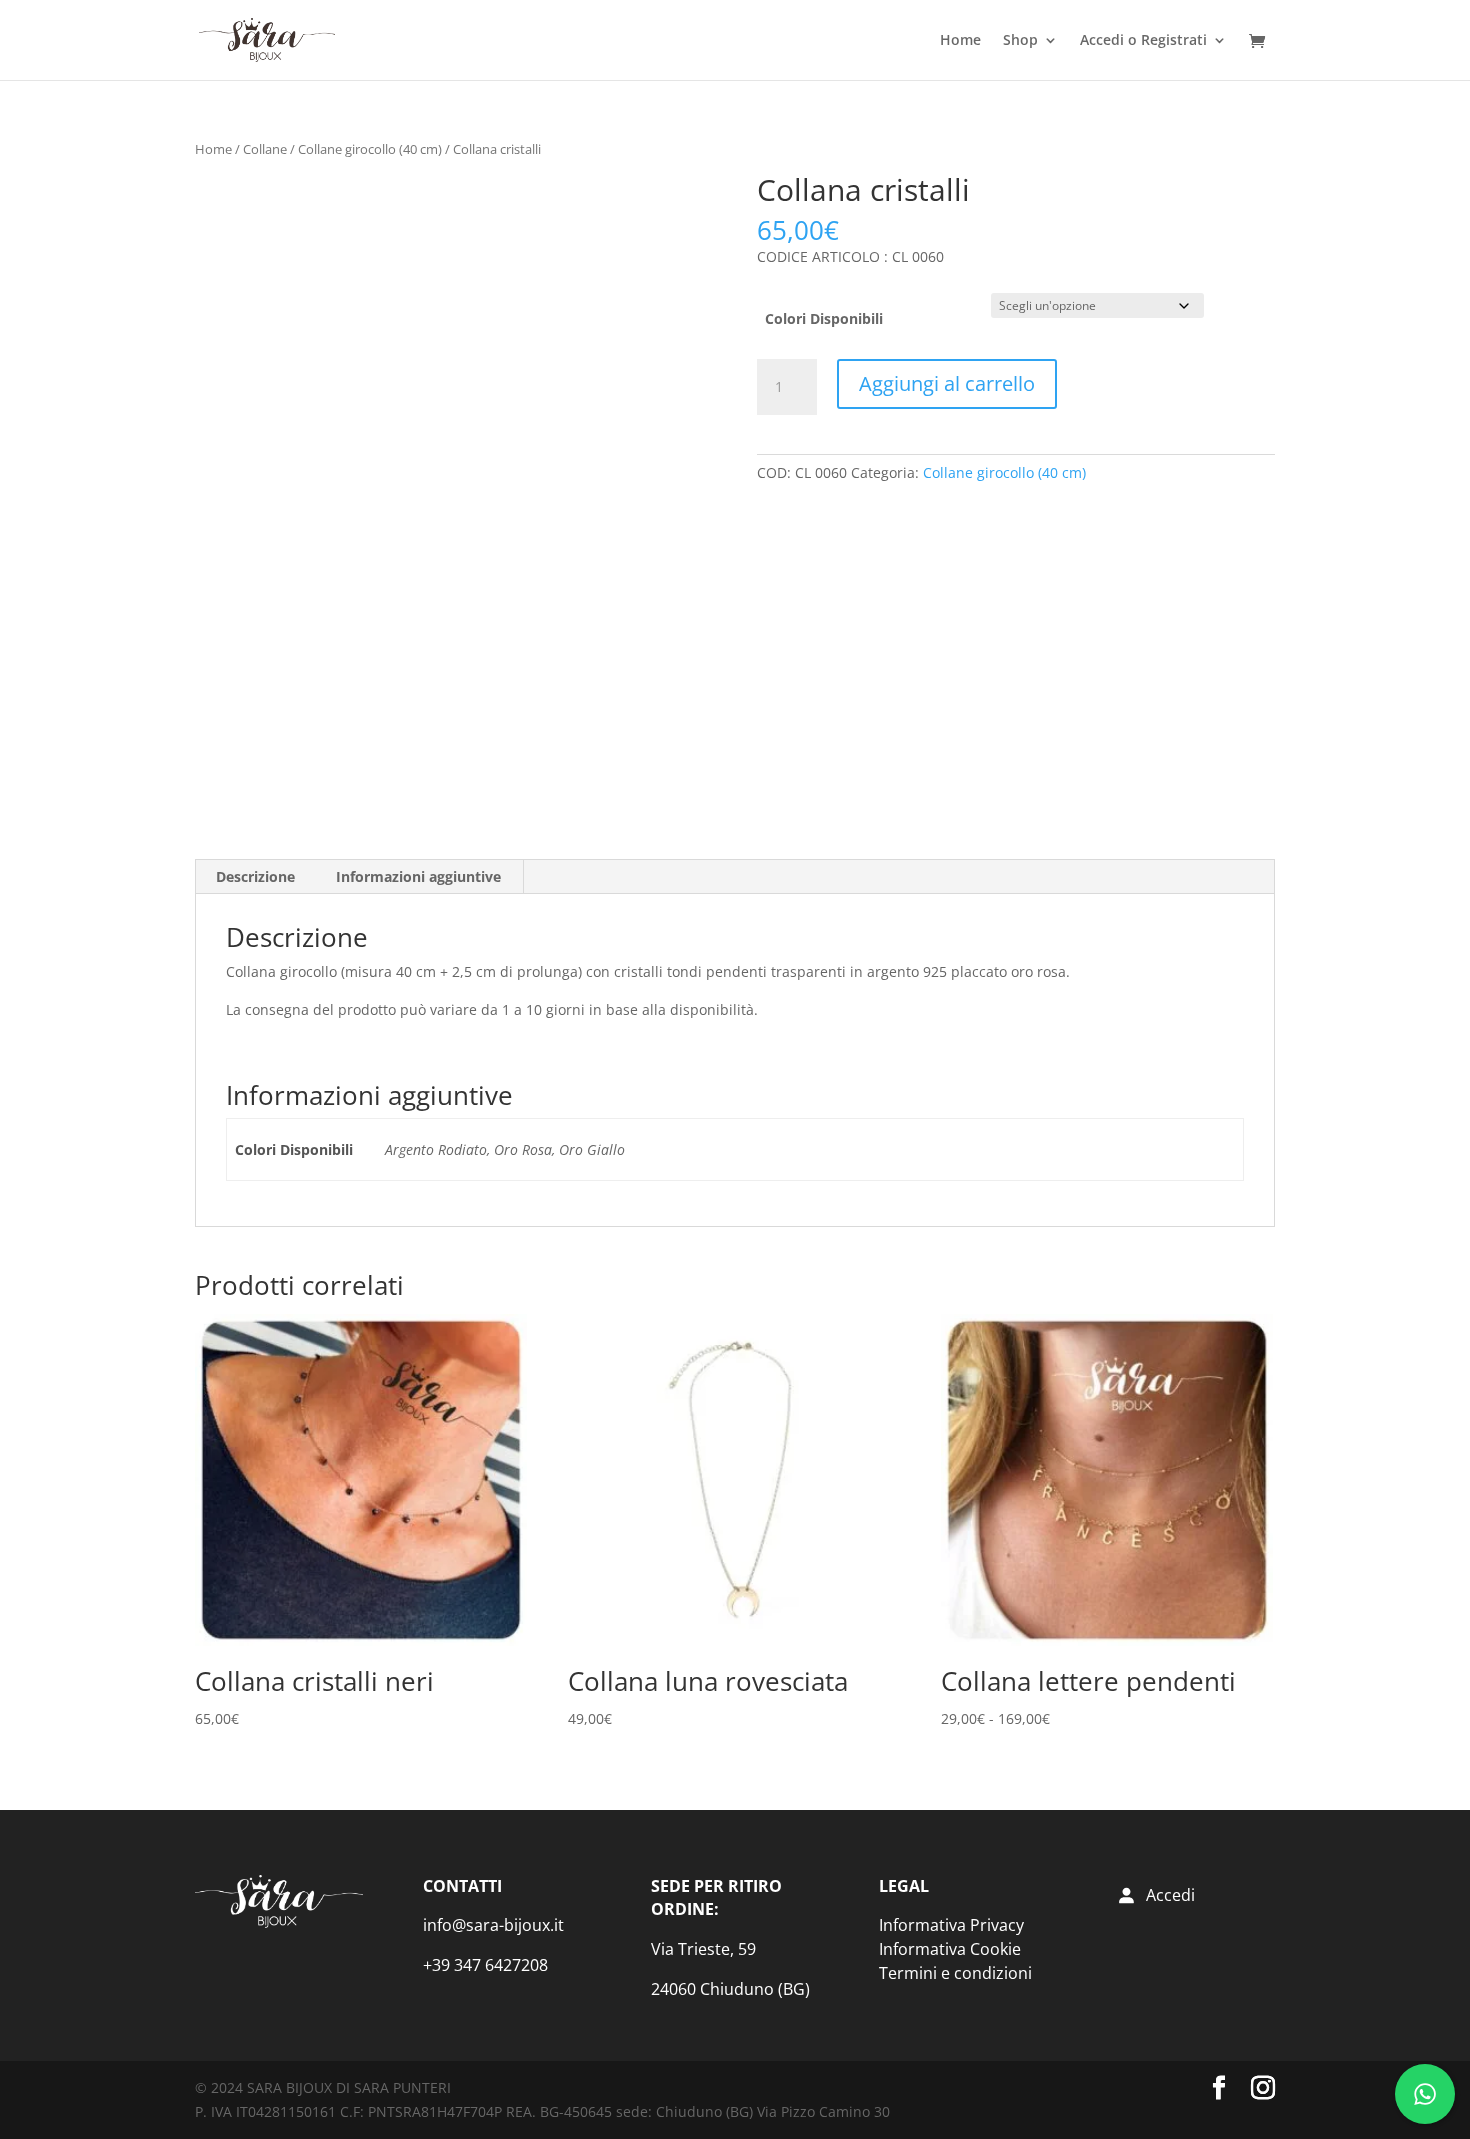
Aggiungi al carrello (947, 383)
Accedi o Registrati (1143, 41)
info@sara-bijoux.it (493, 1925)
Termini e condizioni (955, 1973)
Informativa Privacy (951, 1925)
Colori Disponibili (824, 318)
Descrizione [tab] (255, 876)
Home (960, 41)
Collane (265, 149)
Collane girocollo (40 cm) (370, 149)
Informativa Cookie (950, 1949)
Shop (1020, 41)
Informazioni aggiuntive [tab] (418, 876)
